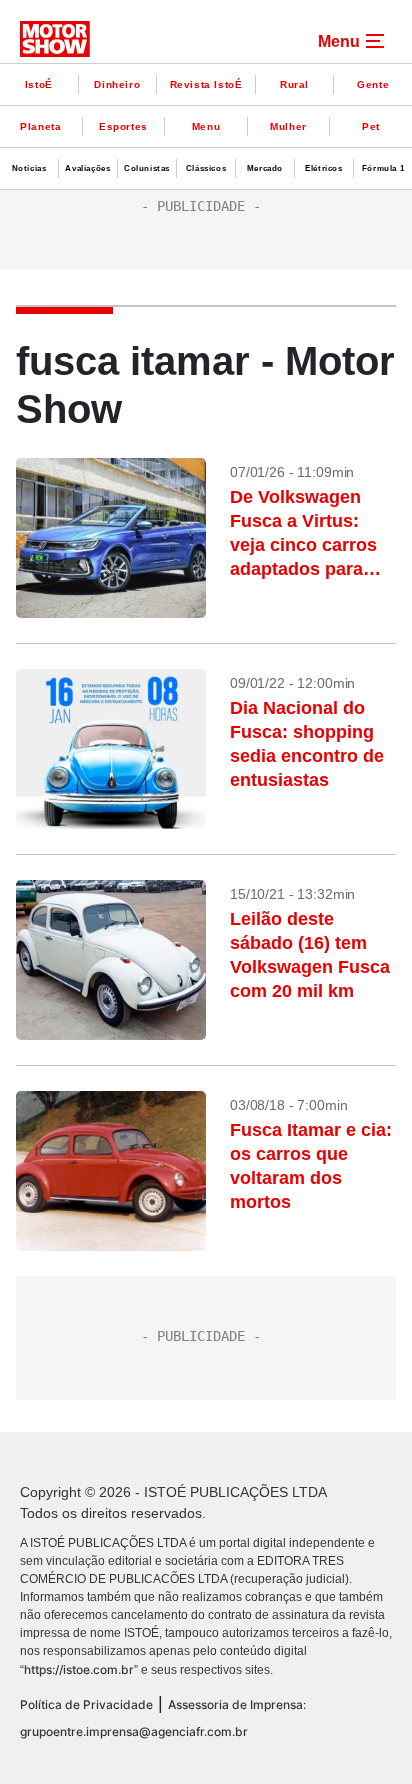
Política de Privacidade (86, 1704)
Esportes (123, 126)
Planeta (40, 126)
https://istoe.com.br (79, 1669)
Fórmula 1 (383, 168)
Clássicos (206, 168)
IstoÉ (39, 84)
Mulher (288, 126)
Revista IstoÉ (206, 84)
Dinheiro (117, 84)
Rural (294, 84)
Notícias (29, 168)
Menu (206, 126)
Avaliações (87, 168)
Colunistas (147, 168)
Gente (373, 84)
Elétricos (323, 168)
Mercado (265, 168)
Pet (371, 126)
